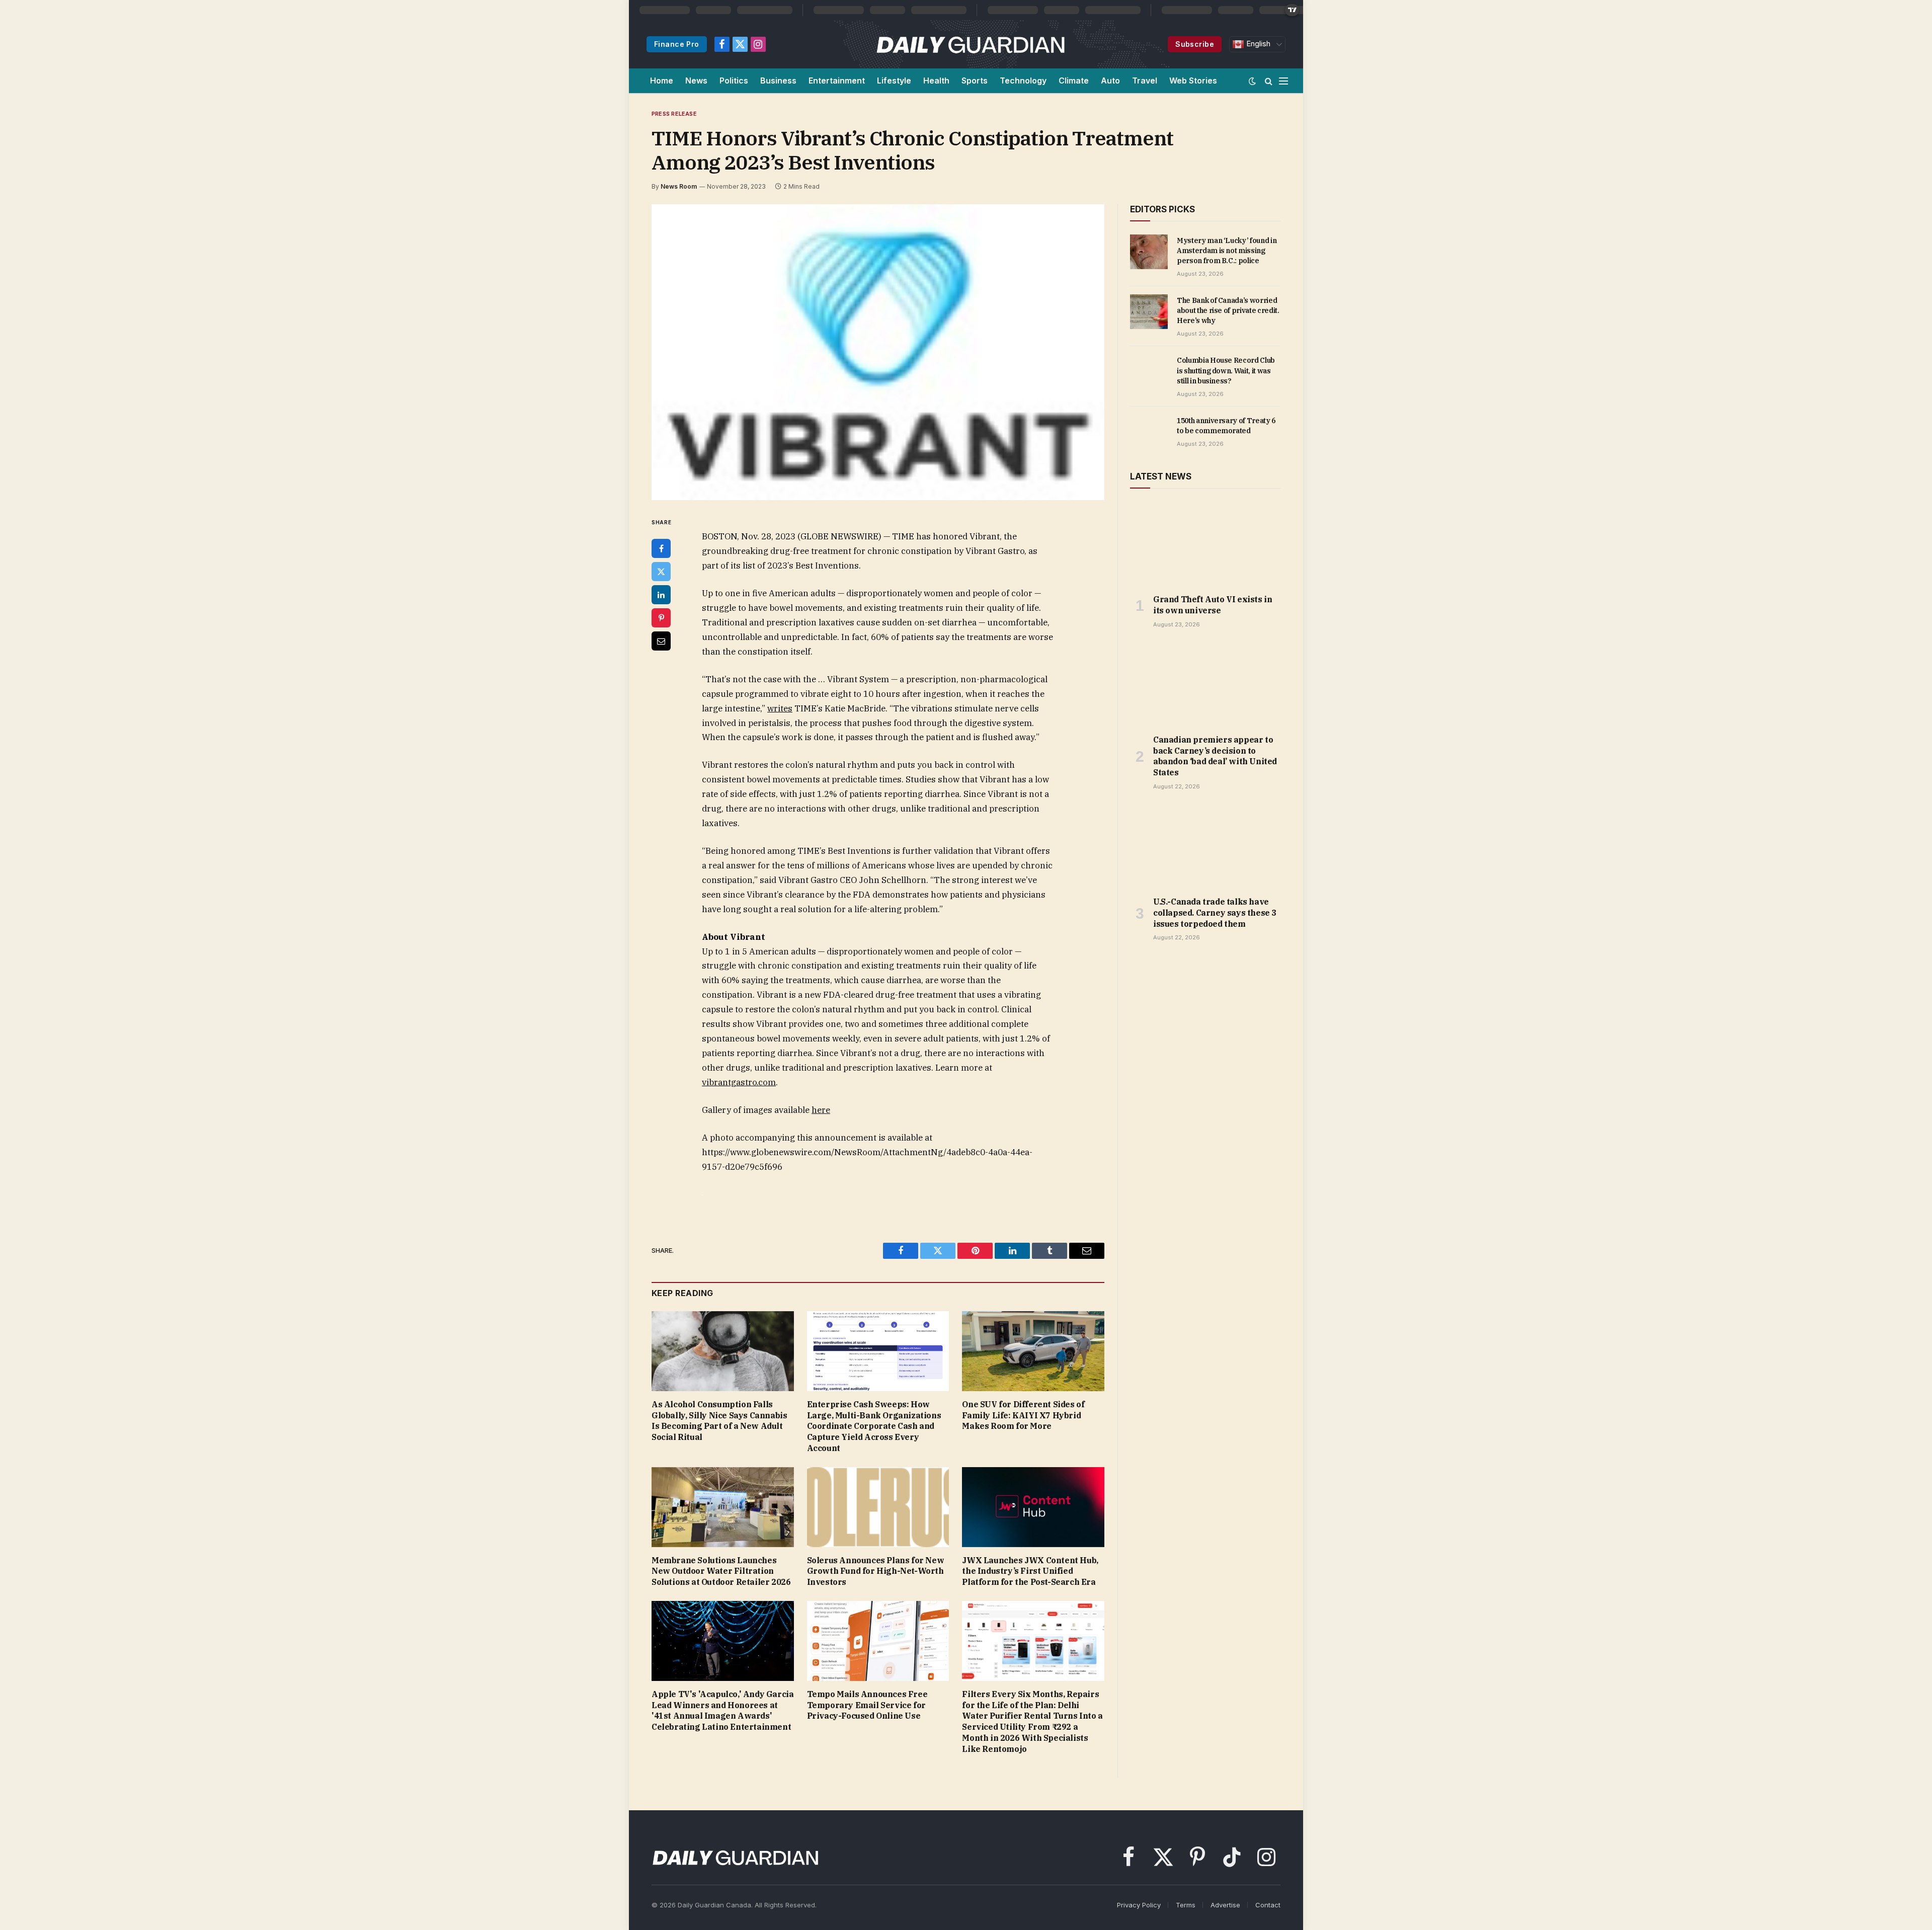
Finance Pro (677, 44)
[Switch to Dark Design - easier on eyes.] (1252, 81)
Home (662, 81)
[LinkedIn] (661, 595)
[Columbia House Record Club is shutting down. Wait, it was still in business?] (1149, 371)
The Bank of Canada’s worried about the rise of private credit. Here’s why (1228, 310)
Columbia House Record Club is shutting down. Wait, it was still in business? (1226, 370)
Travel (1145, 81)
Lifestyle (894, 81)
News (696, 81)
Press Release (674, 114)
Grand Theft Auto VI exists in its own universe (1213, 605)
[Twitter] (661, 572)
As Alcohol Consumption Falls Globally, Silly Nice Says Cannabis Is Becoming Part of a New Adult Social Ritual (719, 1421)
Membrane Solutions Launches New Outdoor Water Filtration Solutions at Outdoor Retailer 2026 (721, 1571)
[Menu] (1283, 81)
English (1257, 44)
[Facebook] (661, 548)
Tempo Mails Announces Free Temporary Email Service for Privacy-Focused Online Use (867, 1705)
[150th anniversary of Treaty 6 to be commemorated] (1149, 432)
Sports (975, 81)
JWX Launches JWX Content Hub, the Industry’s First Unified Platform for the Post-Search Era (1030, 1571)
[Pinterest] (661, 618)
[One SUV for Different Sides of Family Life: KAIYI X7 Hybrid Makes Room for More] (1033, 1351)
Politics (734, 81)
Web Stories (1193, 81)
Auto (1110, 81)
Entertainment (837, 81)
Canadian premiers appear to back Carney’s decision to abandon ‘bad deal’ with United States (1215, 756)
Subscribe (1195, 44)
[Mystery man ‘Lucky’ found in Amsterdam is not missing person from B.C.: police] (1149, 252)
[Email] (661, 641)
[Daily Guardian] (971, 44)
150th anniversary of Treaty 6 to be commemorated (1226, 426)
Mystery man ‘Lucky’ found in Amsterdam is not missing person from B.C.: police (1227, 251)
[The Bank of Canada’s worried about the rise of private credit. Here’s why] (1149, 311)
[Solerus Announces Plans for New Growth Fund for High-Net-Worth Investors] (878, 1507)
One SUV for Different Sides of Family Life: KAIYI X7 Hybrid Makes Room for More (1023, 1415)
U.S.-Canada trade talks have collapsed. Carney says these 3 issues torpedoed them (1215, 913)
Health (936, 81)
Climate (1074, 81)
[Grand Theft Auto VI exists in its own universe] (1205, 544)
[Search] (1269, 81)
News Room (679, 186)
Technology (1023, 81)
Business (778, 81)
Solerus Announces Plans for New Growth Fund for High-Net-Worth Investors (876, 1571)
